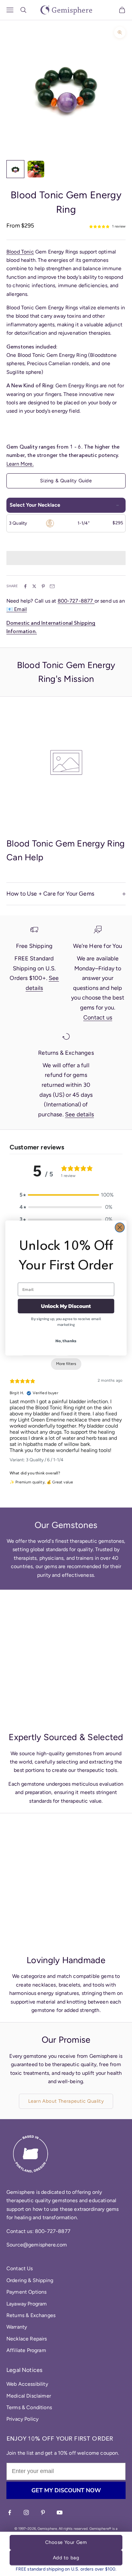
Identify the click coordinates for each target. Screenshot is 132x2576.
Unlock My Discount (66, 1306)
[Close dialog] (120, 1228)
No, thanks (66, 1341)
